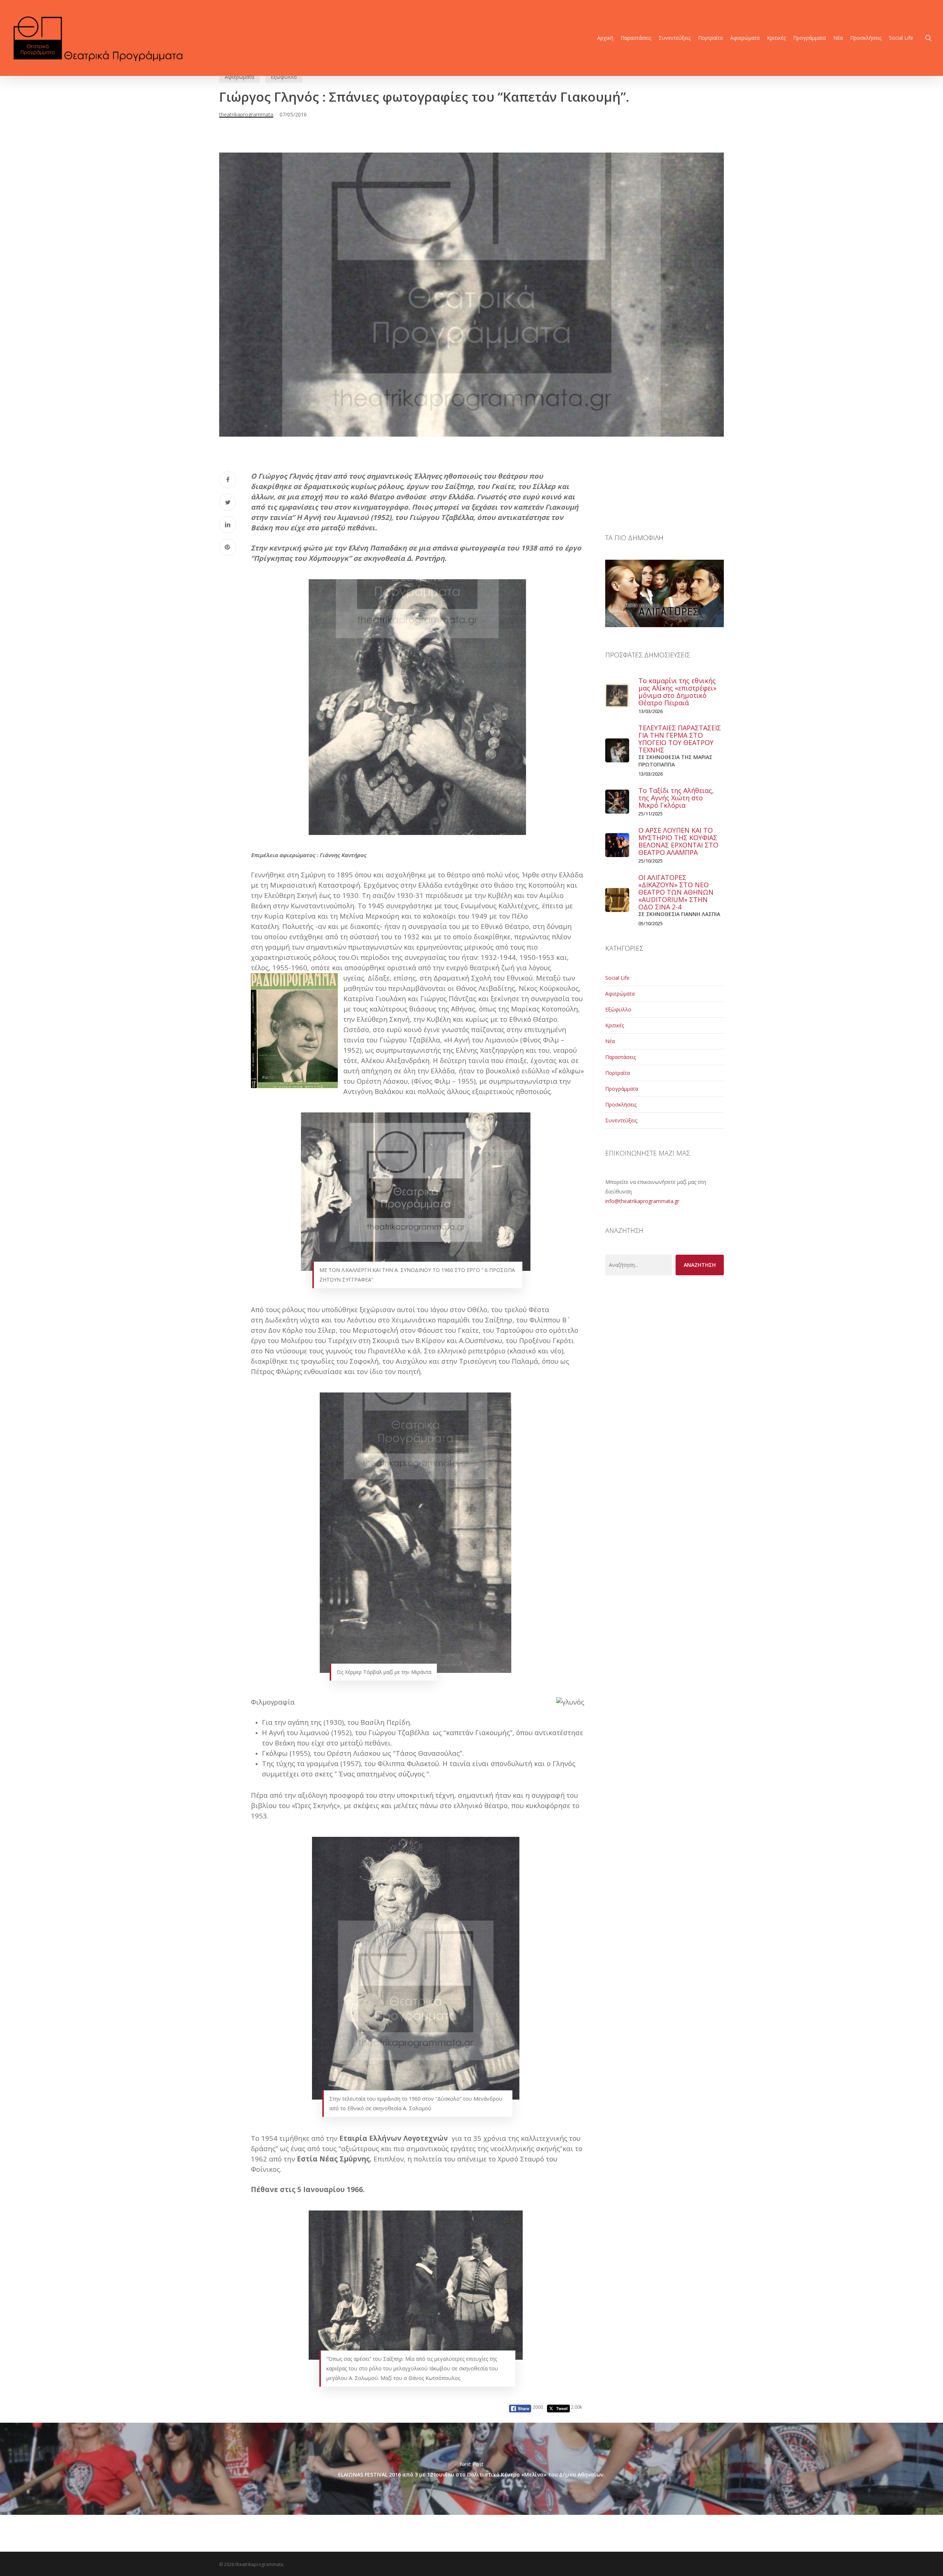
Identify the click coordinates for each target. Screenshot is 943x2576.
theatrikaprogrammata (246, 114)
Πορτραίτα (618, 1073)
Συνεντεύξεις (621, 1120)
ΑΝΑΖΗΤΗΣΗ (700, 1265)
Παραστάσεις (621, 1057)
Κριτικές (615, 1025)
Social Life (617, 978)
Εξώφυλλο (284, 77)
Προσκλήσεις (621, 1105)
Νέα (610, 1041)
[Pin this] (228, 547)
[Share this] (228, 480)
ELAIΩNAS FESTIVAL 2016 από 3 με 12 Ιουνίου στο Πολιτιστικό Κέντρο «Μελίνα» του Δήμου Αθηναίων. (471, 2469)
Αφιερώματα (239, 77)
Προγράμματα (622, 1089)
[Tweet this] (228, 502)
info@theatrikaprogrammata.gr (642, 1201)
